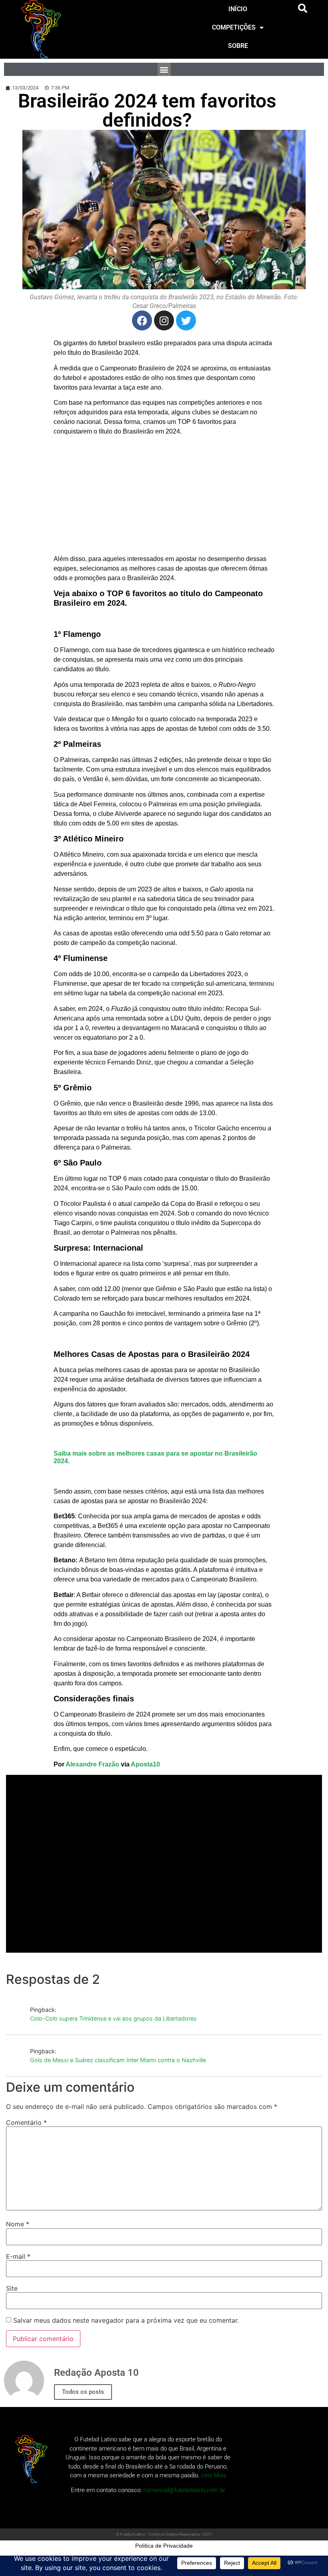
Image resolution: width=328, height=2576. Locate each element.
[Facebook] (142, 320)
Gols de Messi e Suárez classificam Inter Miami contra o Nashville (118, 2060)
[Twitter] (186, 320)
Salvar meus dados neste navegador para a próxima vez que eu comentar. (126, 2320)
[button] (303, 8)
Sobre (238, 46)
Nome (18, 2224)
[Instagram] (164, 320)
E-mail (18, 2256)
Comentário (26, 2122)
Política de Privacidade (164, 2546)
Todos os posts (83, 2392)
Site (12, 2288)
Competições (234, 27)
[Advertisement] (164, 498)
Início (238, 9)
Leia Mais (214, 2475)
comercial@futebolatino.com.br (184, 2490)
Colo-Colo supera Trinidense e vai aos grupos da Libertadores (113, 2018)
